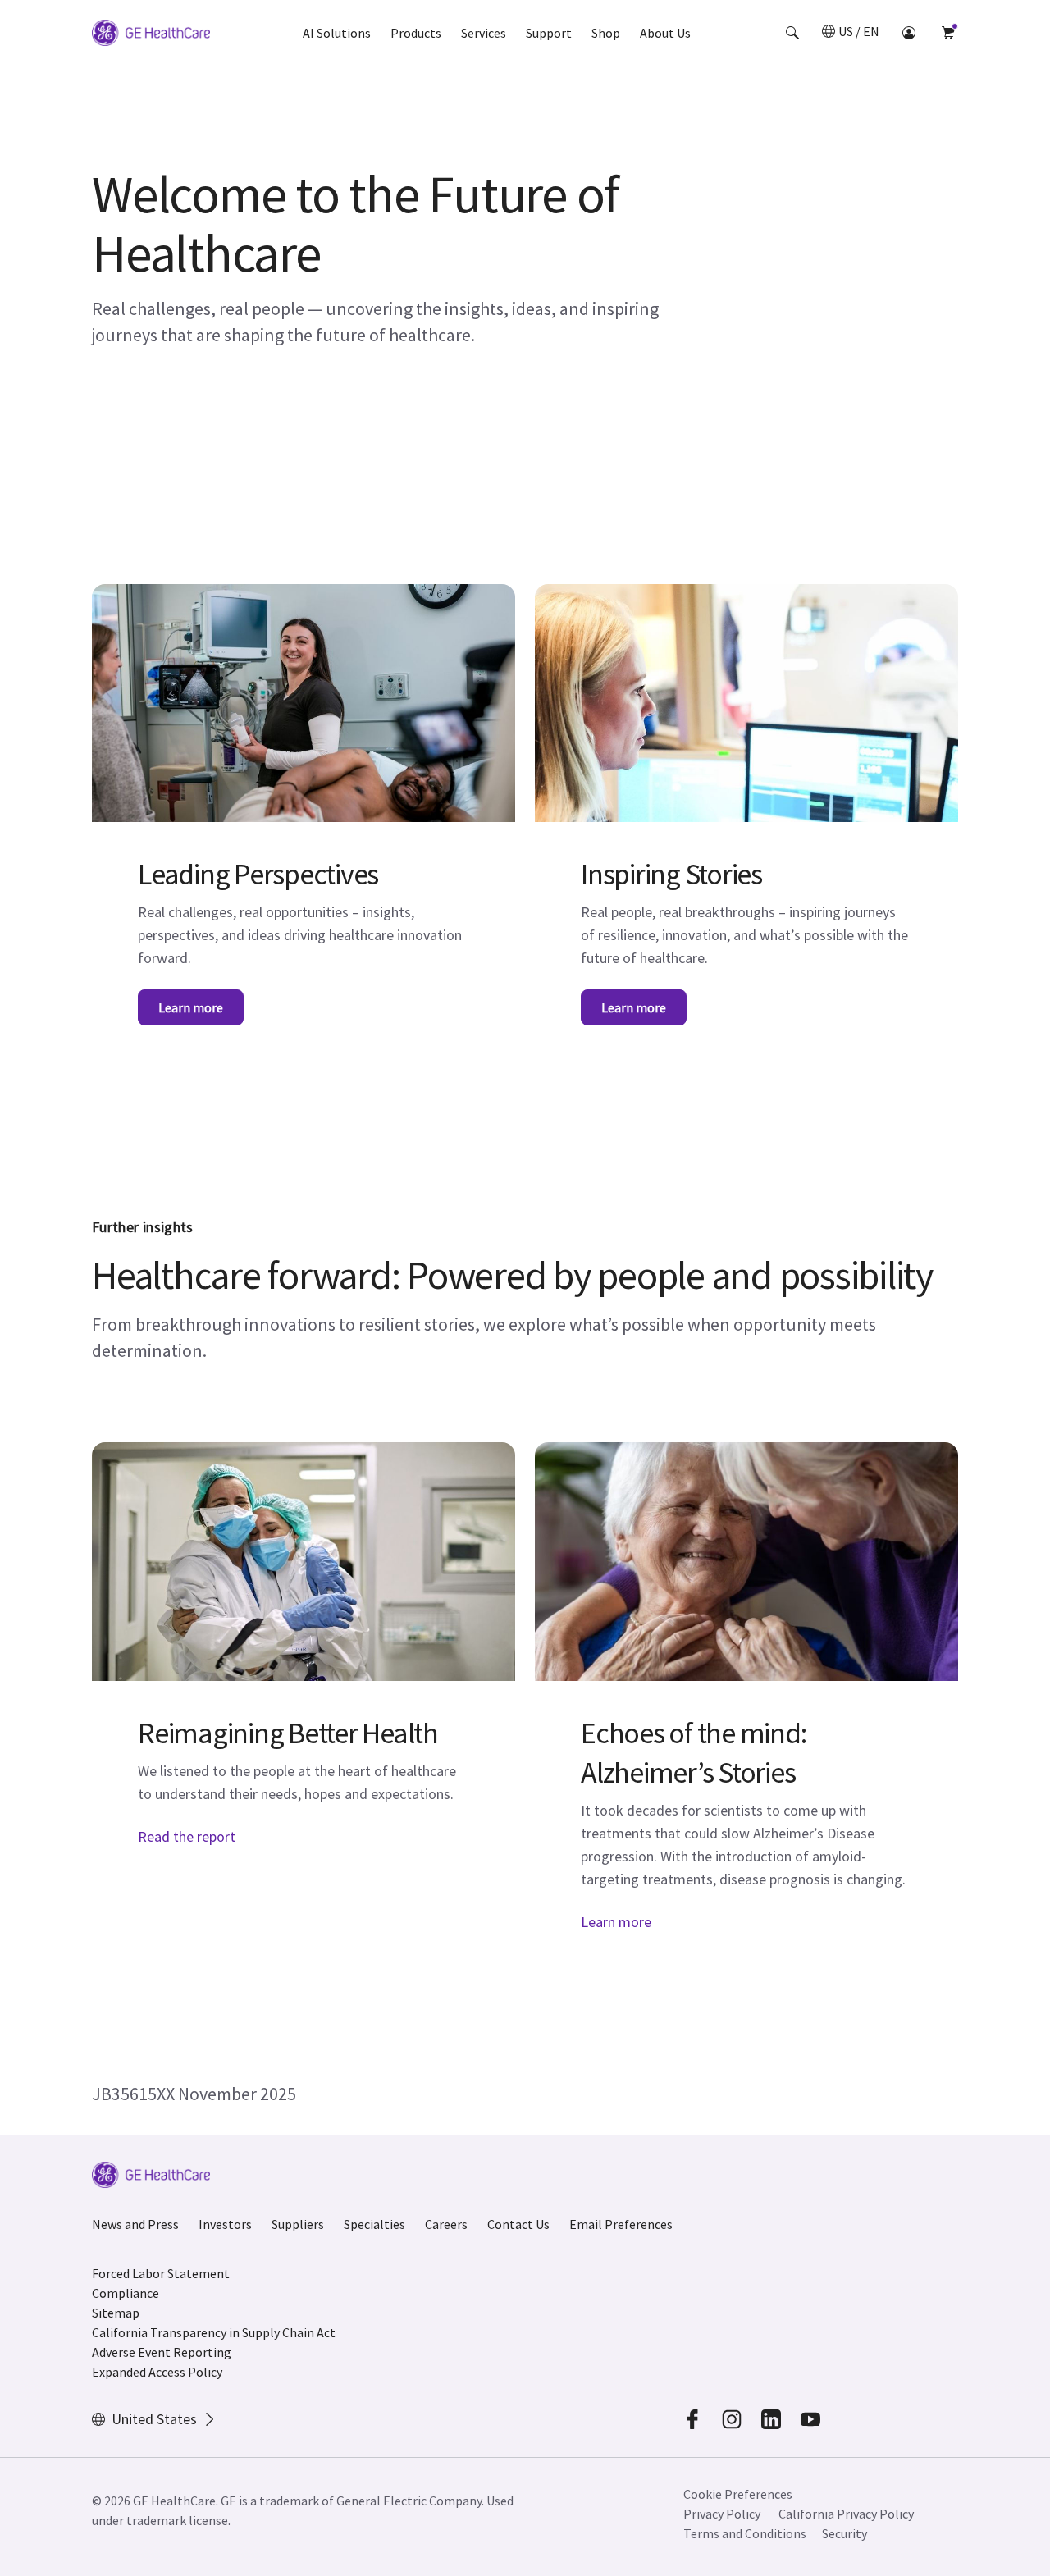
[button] (792, 33)
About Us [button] (665, 33)
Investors (225, 2224)
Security (845, 2533)
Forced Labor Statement (161, 2273)
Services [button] (484, 33)
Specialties (374, 2224)
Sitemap (116, 2313)
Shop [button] (606, 33)
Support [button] (549, 33)
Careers (446, 2224)
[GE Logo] (151, 35)
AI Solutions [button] (337, 33)
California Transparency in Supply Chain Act (214, 2332)
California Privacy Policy (846, 2514)
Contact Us (518, 2224)
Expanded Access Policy (157, 2372)
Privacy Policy (722, 2514)
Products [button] (416, 33)
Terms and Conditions (745, 2533)
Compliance (126, 2293)
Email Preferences (621, 2224)
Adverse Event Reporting (162, 2352)
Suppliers (298, 2224)
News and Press (135, 2224)
